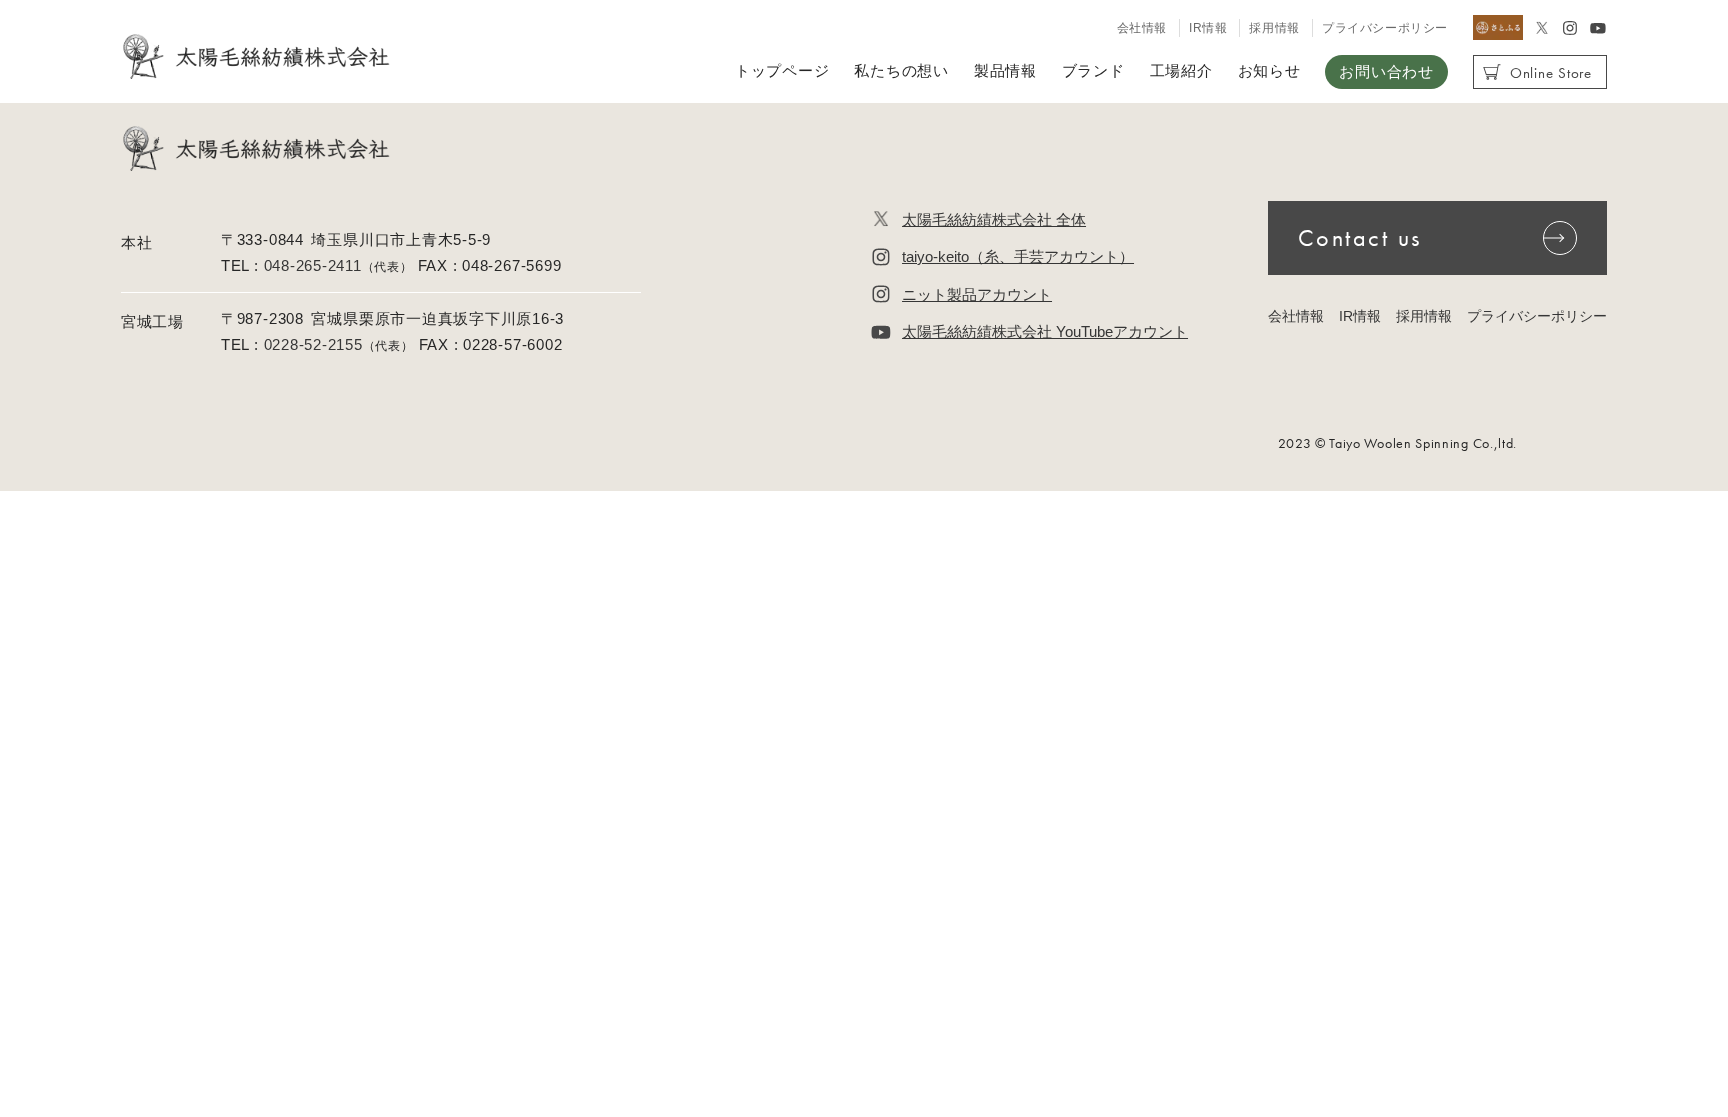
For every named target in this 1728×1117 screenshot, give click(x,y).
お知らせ (1269, 71)
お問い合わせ (1386, 72)
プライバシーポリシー (1385, 28)
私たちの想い (901, 71)
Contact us (1359, 237)
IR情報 (1208, 28)
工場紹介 (1181, 71)
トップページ (782, 71)
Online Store (1551, 73)
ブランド (1093, 71)
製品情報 (1005, 71)
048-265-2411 (313, 265)
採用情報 (1274, 28)
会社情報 (1142, 28)
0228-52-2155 (313, 344)
